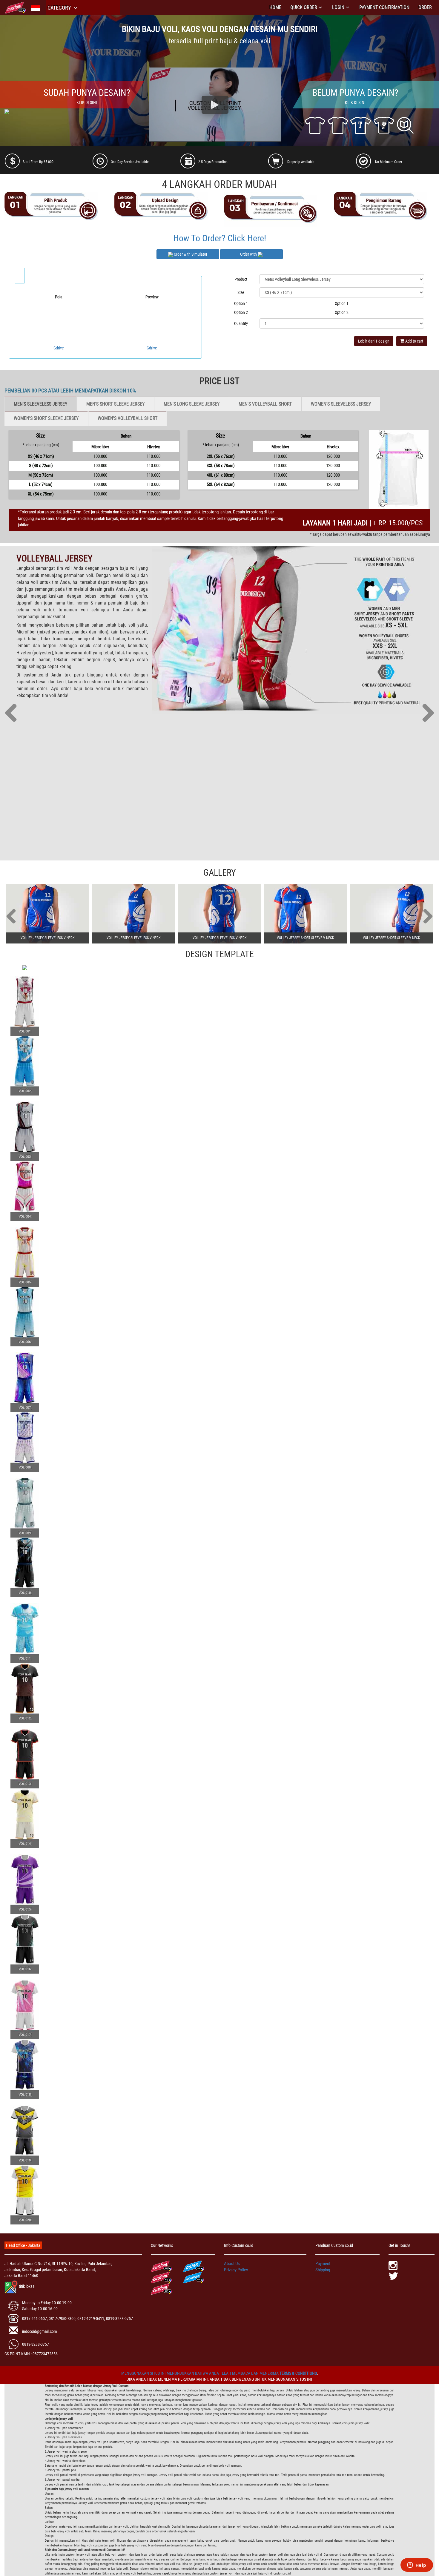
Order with (249, 254)
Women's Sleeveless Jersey (341, 404)
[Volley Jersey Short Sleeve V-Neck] (306, 914)
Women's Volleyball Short (128, 418)
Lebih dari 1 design (374, 341)
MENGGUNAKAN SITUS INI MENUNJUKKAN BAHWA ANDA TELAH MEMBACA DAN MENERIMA (200, 2373)
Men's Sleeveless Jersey (40, 404)
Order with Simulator (190, 254)
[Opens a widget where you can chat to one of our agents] (417, 2566)
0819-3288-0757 (36, 2344)
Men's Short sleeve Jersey (115, 404)
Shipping (323, 2270)
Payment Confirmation (384, 7)
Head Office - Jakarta (23, 2245)
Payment (323, 2264)
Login (338, 7)
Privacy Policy (236, 2270)
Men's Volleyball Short (265, 404)
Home (275, 7)
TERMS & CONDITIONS (298, 2373)
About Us (232, 2264)
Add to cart (414, 341)
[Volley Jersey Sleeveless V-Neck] (47, 914)
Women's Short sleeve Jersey (46, 418)
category (60, 8)
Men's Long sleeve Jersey (192, 404)
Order (425, 7)
